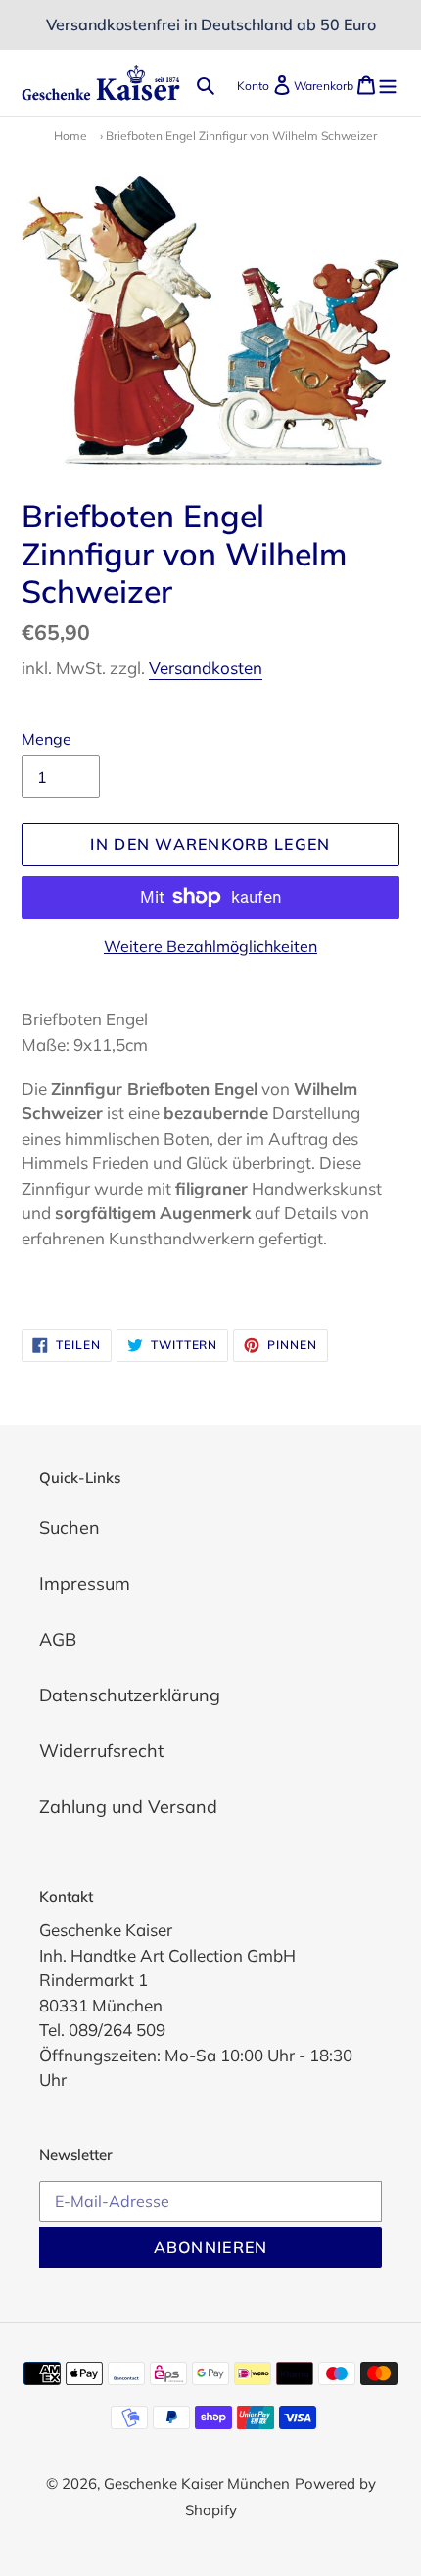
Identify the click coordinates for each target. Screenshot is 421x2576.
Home (70, 136)
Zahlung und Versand (128, 1807)
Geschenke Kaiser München (197, 2484)
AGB (58, 1639)
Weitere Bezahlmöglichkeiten (210, 946)
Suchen (70, 1528)
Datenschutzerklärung (130, 1695)
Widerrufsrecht (101, 1751)
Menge (47, 739)
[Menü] (388, 84)
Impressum (85, 1583)
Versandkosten (206, 668)
